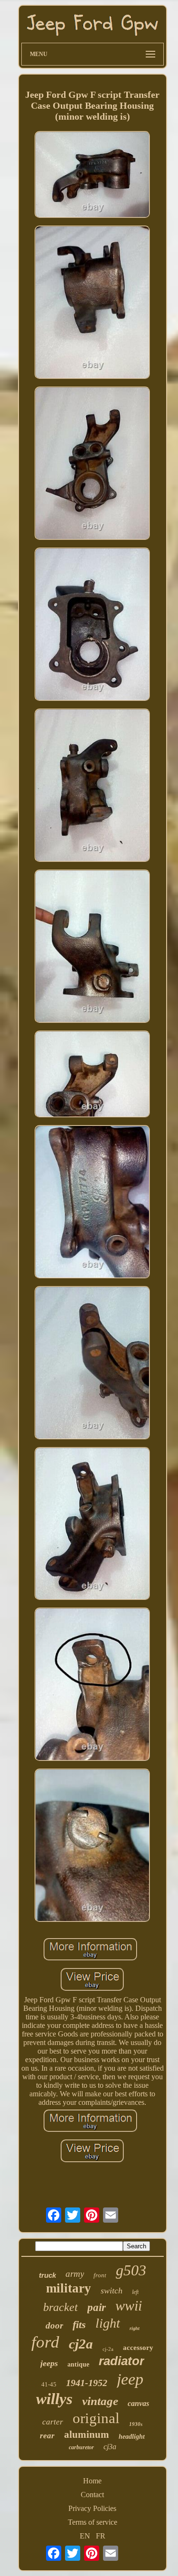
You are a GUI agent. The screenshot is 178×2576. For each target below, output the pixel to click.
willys (54, 2399)
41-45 (49, 2384)
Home (92, 2481)
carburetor (81, 2447)
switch (112, 2291)
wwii (129, 2306)
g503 (131, 2270)
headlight (132, 2437)
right (135, 2328)
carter (53, 2422)
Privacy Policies (92, 2508)
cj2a (81, 2344)
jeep (130, 2379)
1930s (136, 2424)
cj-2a (108, 2349)
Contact (92, 2495)
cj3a (110, 2447)
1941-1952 (87, 2383)
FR (101, 2536)
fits (79, 2325)
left (135, 2292)
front (100, 2275)
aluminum (87, 2434)
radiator (122, 2361)
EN (85, 2536)
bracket (61, 2307)
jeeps (49, 2363)
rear (47, 2436)
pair (97, 2307)
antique (78, 2364)
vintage (100, 2401)
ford (45, 2342)
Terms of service (93, 2522)
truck (47, 2275)
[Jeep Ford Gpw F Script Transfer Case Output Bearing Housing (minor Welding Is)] (93, 175)
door (54, 2325)
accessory (138, 2348)
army (75, 2274)
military (69, 2288)
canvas (138, 2403)
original (96, 2418)
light (108, 2323)
